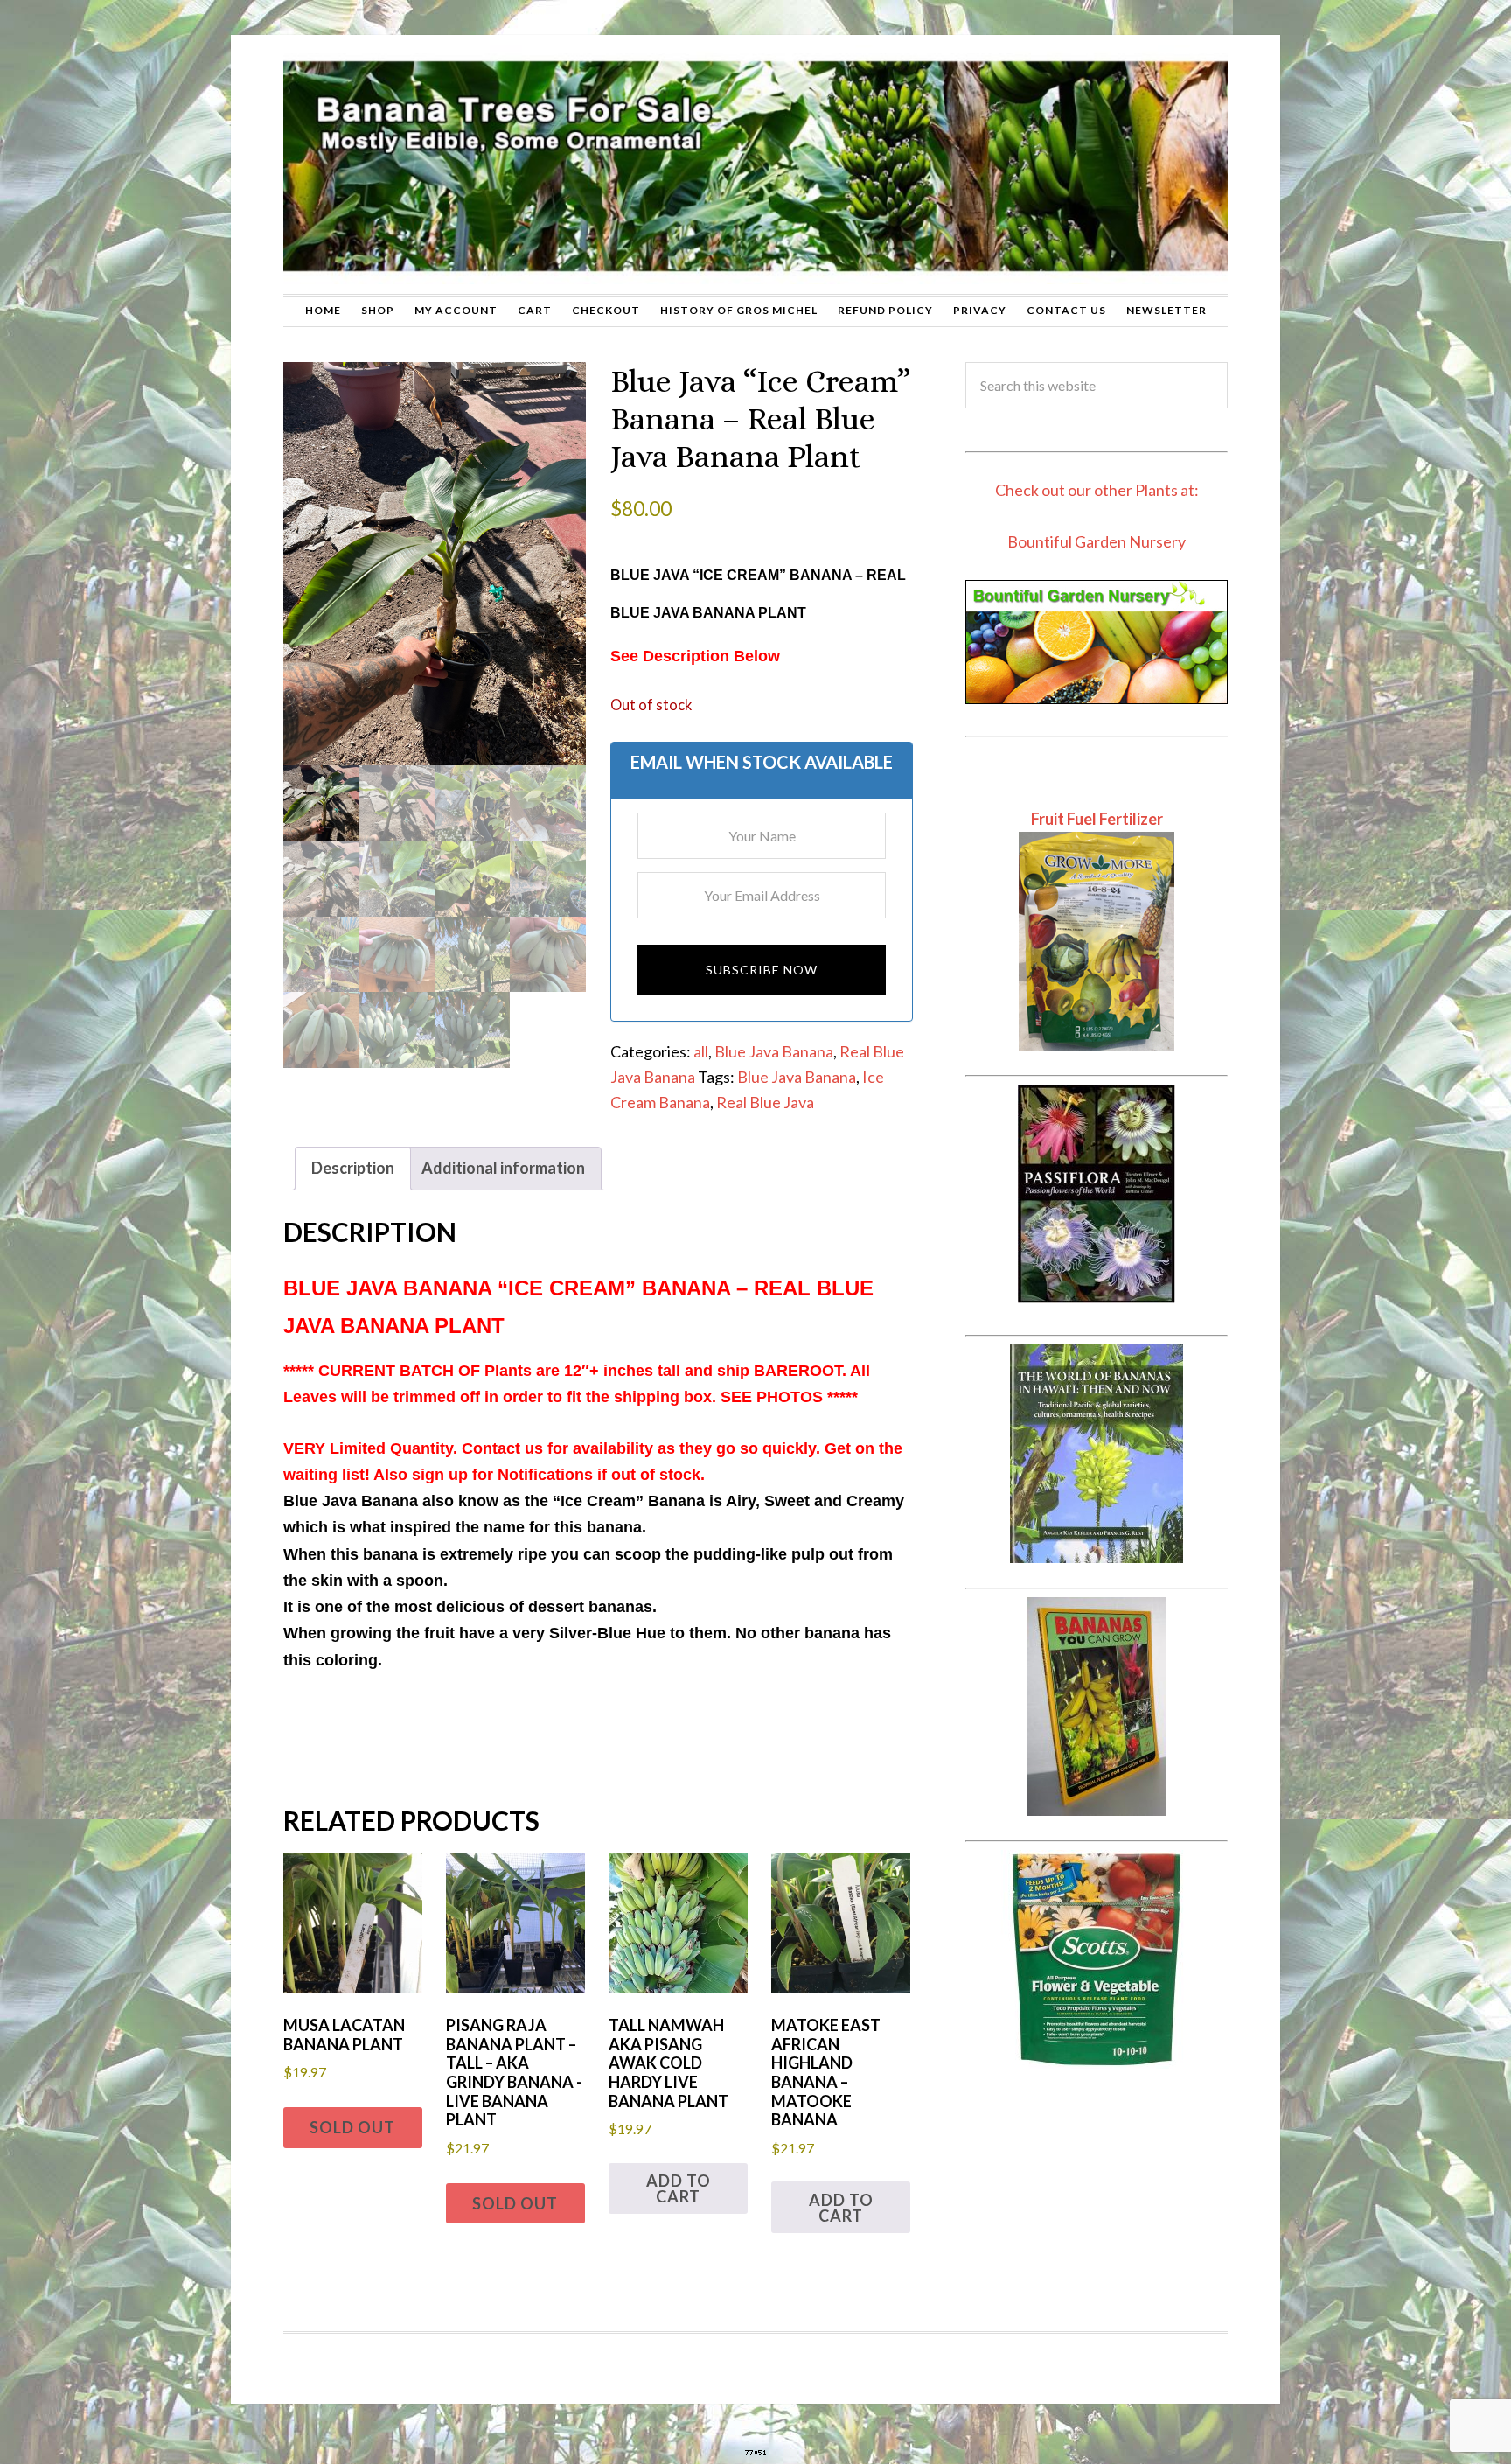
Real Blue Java (765, 1102)
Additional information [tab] (503, 1168)
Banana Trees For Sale (755, 164)
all (701, 1051)
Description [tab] (353, 1168)
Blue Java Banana (774, 1051)
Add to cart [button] (679, 2188)
